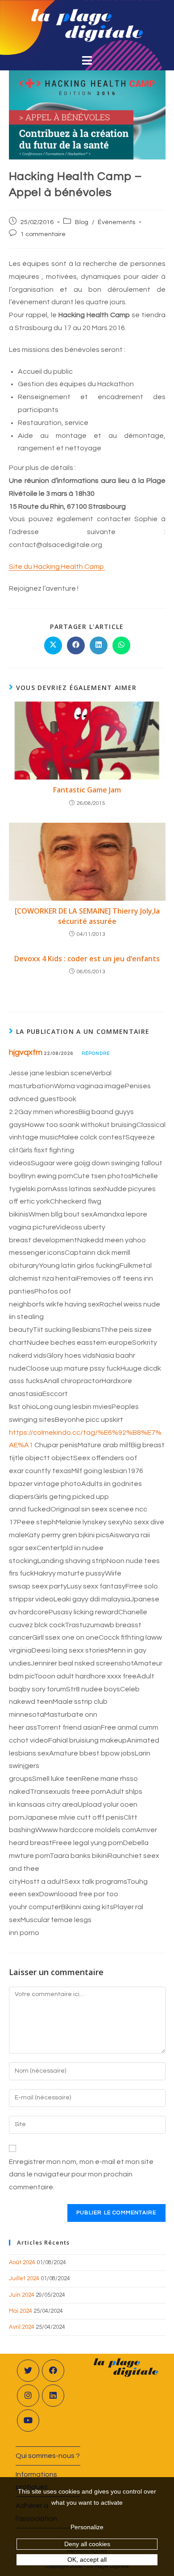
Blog (82, 222)
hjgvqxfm (26, 1052)
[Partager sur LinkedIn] (99, 645)
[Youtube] (28, 2421)
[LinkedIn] (53, 2396)
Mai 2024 (21, 2311)
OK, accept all (87, 2560)
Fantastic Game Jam (87, 790)
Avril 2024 (22, 2327)
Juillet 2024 (24, 2278)
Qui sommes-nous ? (48, 2456)
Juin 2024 (22, 2295)
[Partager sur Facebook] (76, 645)
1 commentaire (43, 234)
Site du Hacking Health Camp (57, 567)
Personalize (87, 2527)
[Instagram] (28, 2396)
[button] (87, 61)
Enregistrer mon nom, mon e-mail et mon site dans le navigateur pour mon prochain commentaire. (81, 2175)
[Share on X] (53, 645)
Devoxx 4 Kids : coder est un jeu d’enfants (87, 959)
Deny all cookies (87, 2544)
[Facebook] (53, 2371)
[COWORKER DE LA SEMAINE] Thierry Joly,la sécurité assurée (87, 916)
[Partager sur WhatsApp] (121, 645)
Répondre (96, 1053)
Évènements (116, 222)
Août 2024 (22, 2262)
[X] (28, 2371)
